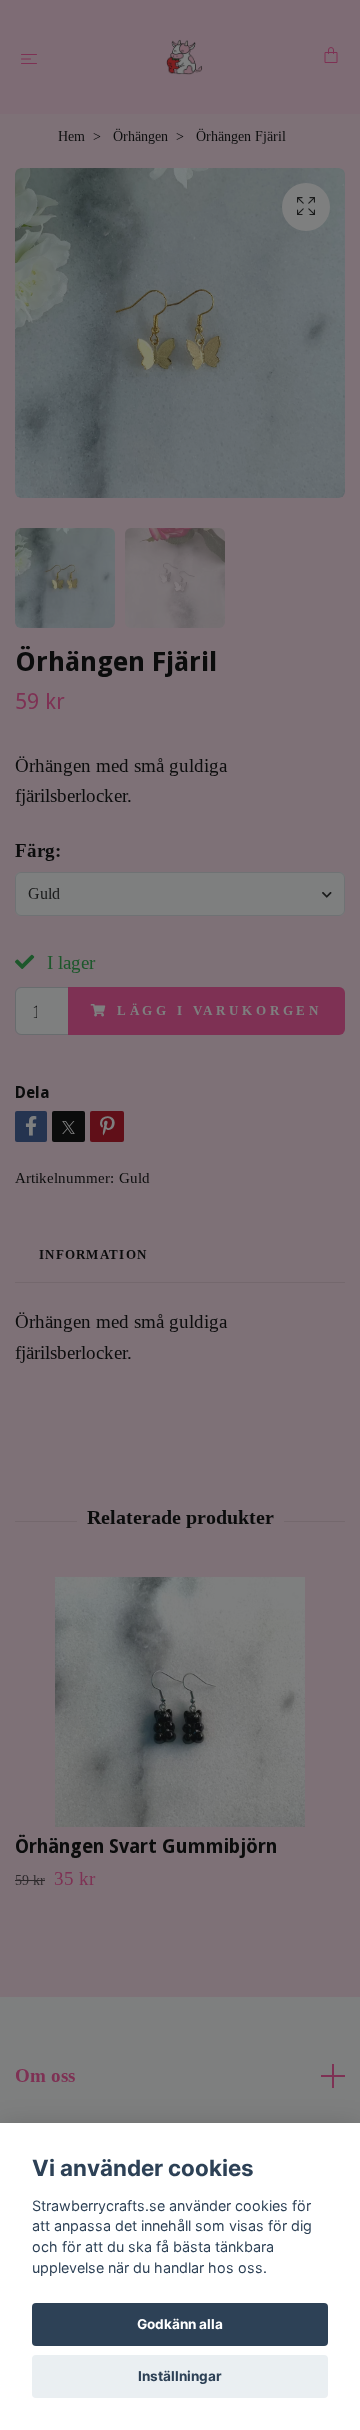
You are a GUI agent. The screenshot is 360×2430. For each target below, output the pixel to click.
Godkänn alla (180, 2324)
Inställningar (180, 2376)
